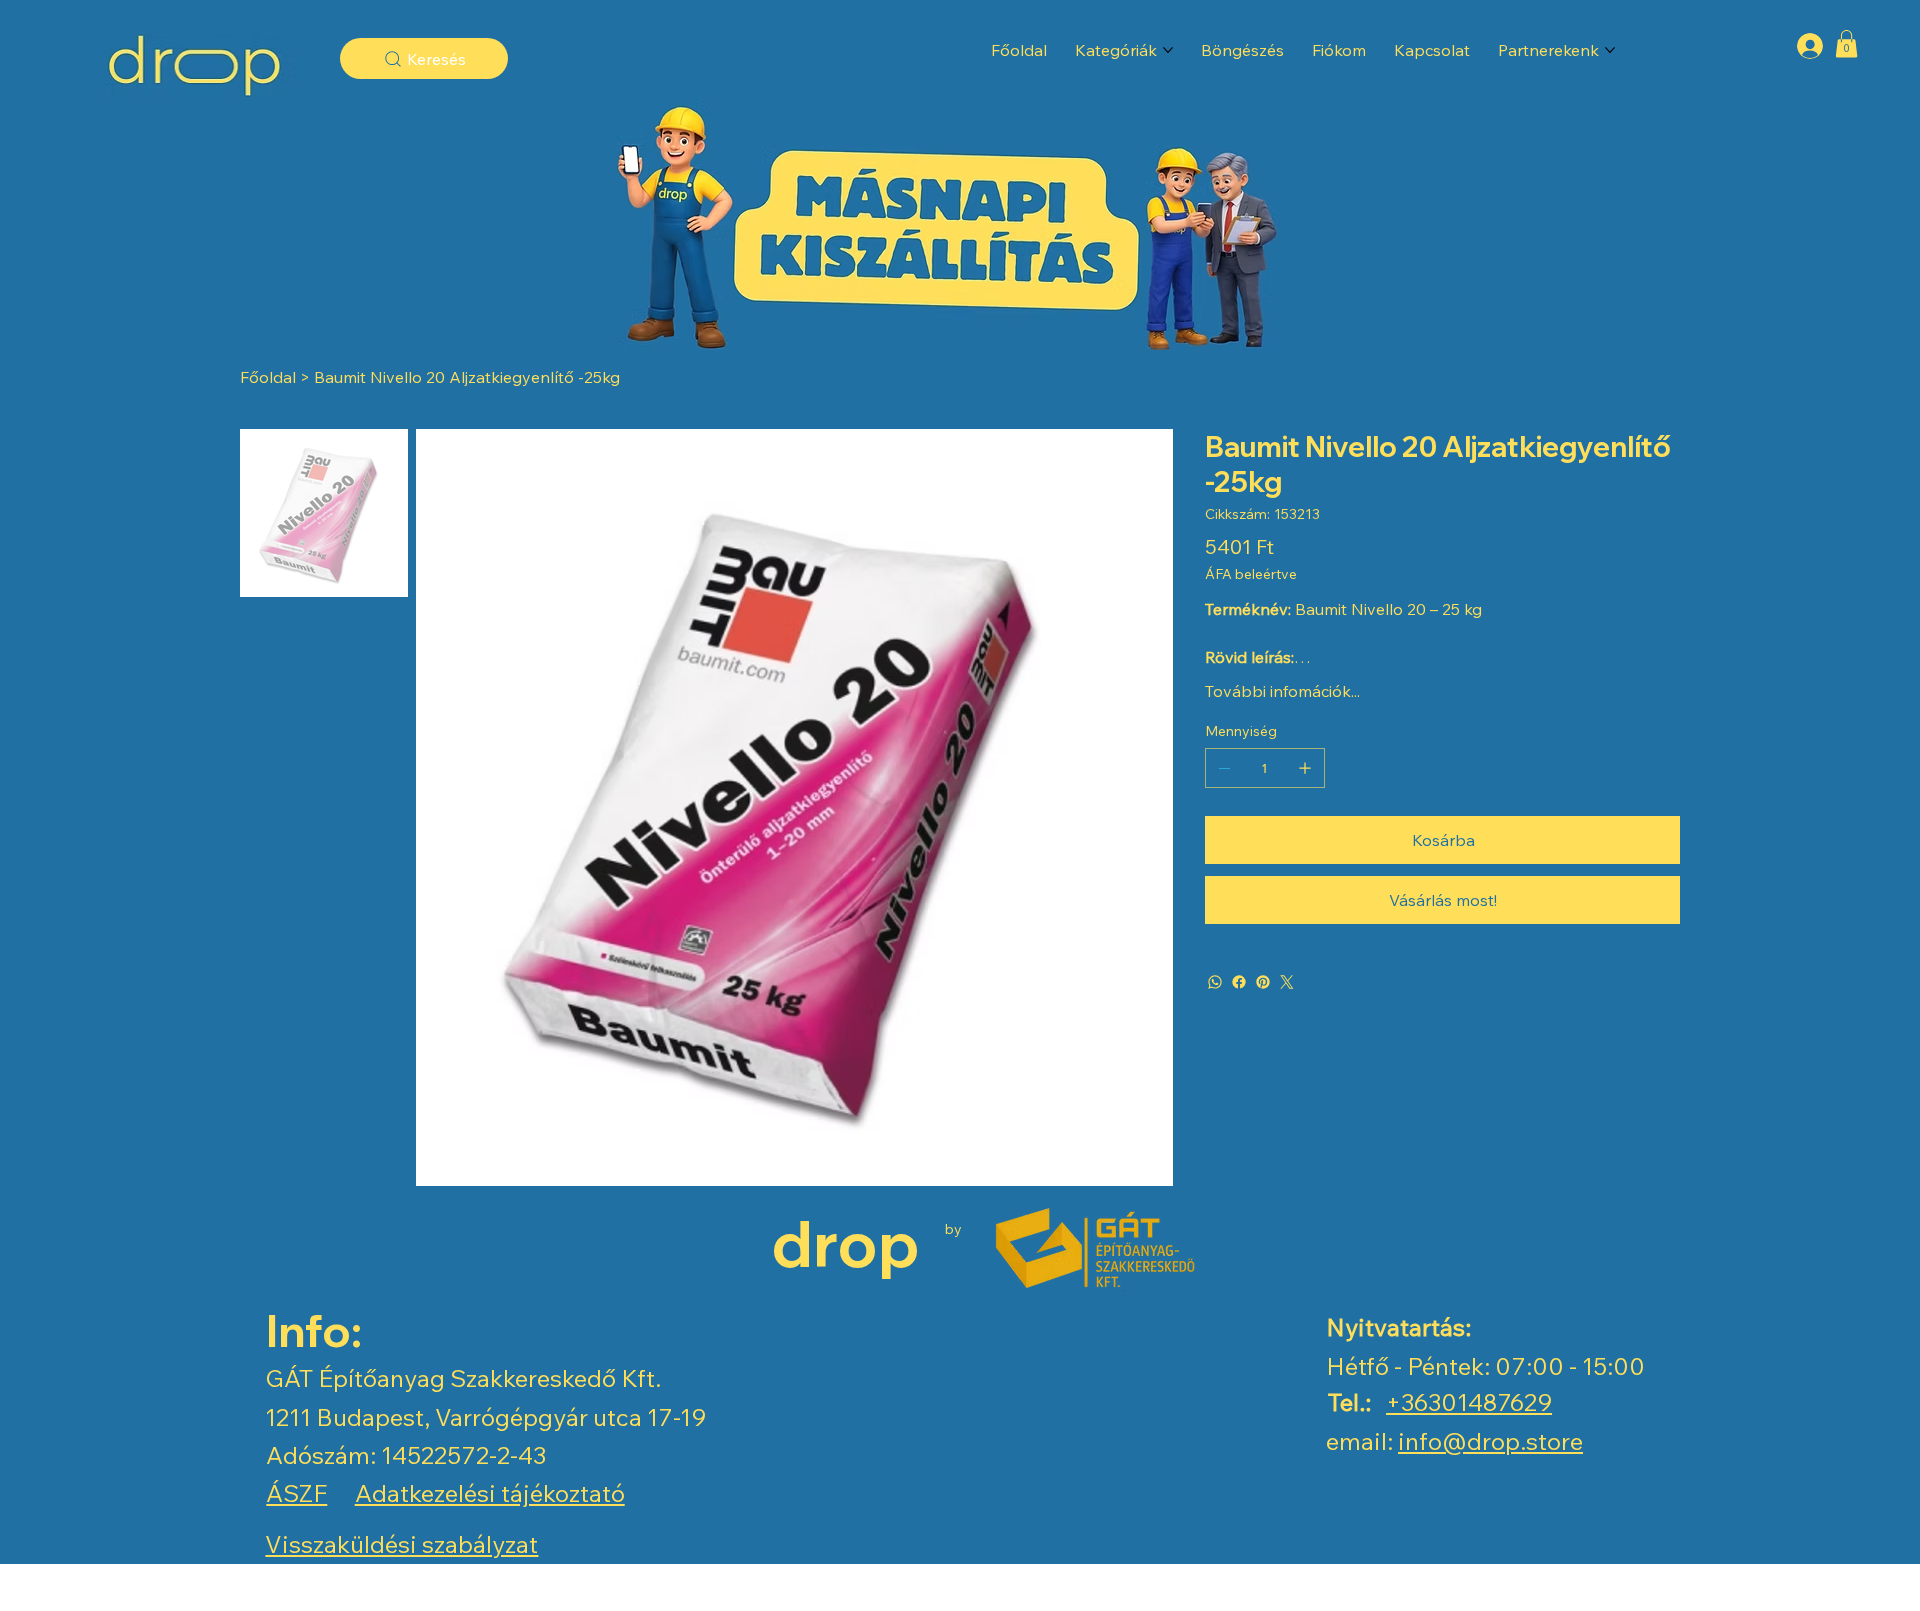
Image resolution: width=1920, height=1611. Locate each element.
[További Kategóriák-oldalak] (1168, 50)
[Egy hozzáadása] (1305, 768)
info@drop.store (1490, 1441)
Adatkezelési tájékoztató (490, 1493)
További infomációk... (1282, 691)
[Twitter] (1287, 982)
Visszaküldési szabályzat (401, 1544)
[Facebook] (1239, 982)
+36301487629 (1469, 1402)
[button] (1846, 43)
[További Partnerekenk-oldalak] (1610, 50)
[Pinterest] (1263, 982)
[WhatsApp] (1215, 982)
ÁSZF (296, 1493)
